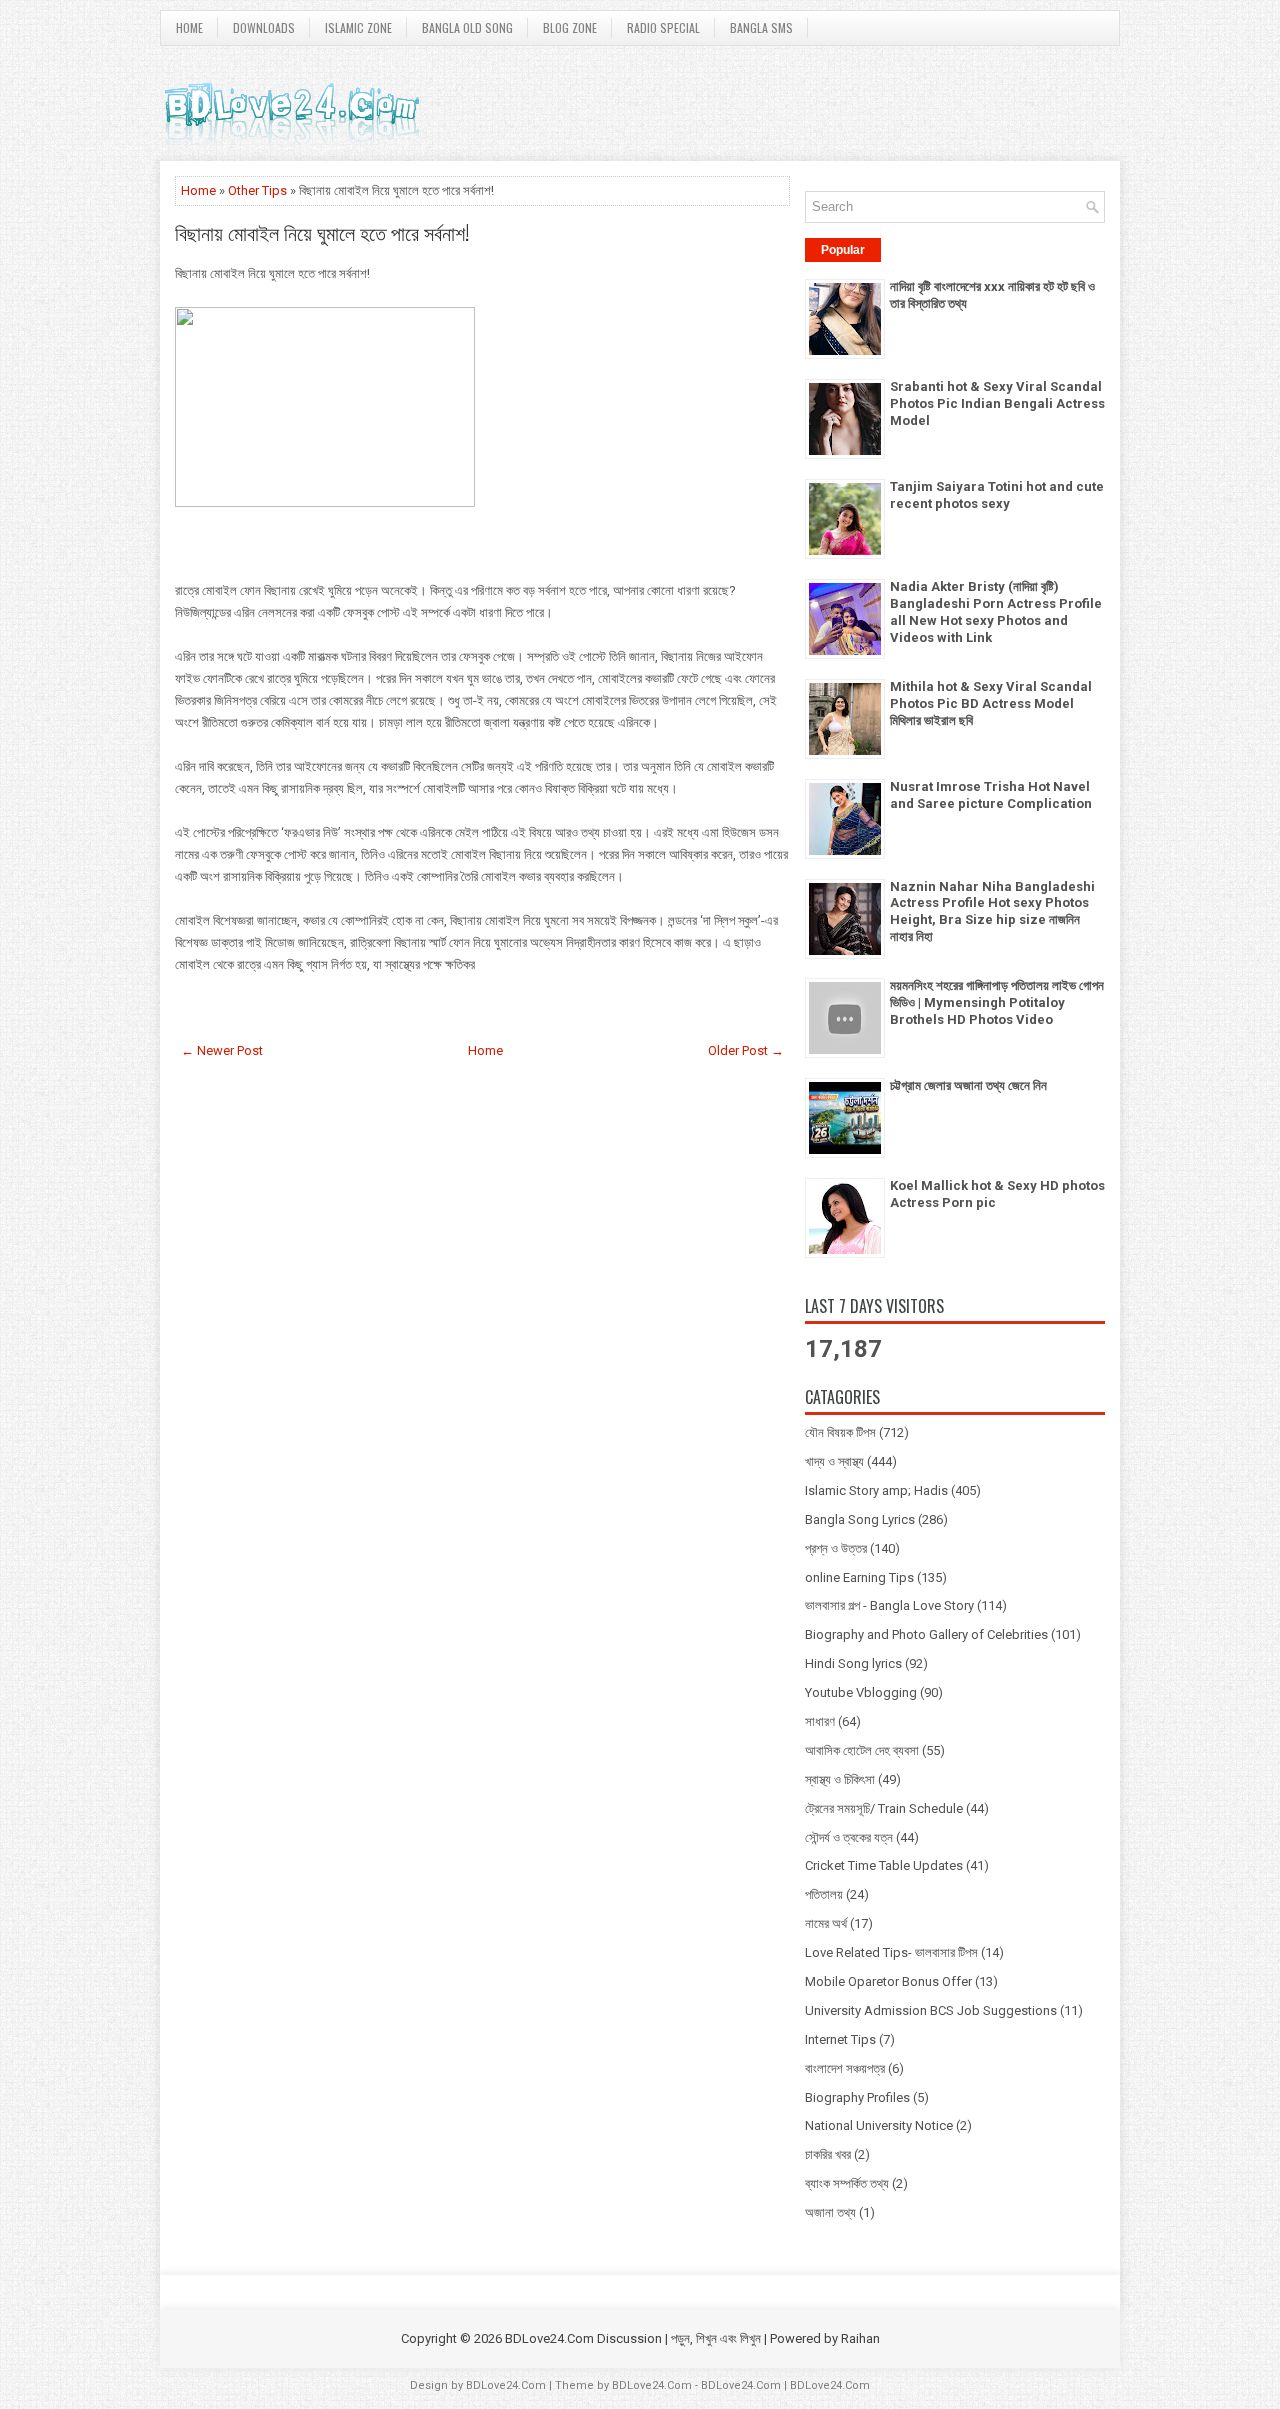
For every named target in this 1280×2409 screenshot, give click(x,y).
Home (189, 27)
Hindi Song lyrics (853, 1663)
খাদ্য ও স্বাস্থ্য (834, 1461)
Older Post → (746, 1050)
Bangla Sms (761, 27)
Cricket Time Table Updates (884, 1865)
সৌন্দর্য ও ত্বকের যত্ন (849, 1837)
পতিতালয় (824, 1894)
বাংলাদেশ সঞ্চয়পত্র (845, 2068)
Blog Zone (570, 27)
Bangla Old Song (467, 27)
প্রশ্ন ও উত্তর (836, 1548)
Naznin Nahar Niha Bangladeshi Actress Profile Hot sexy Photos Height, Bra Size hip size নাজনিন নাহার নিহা (992, 912)
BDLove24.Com (506, 2385)
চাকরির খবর (828, 2154)
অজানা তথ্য (830, 2212)
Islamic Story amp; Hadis (876, 1490)
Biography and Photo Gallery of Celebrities (926, 1634)
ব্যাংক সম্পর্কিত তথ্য (847, 2183)
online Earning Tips (859, 1577)
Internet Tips (840, 2039)
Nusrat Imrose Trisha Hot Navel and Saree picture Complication (991, 795)
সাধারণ (820, 1721)
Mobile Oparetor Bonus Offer (888, 1981)
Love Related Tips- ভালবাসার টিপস (891, 1952)
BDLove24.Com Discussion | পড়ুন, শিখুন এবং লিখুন (633, 2338)
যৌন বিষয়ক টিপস (840, 1432)
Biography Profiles (857, 2097)
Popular (843, 250)
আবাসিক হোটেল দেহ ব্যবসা (862, 1750)
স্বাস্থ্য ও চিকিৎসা (840, 1779)
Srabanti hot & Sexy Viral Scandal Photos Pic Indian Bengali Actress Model (997, 403)
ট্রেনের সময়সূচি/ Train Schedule (884, 1808)
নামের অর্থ (826, 1923)
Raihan (860, 2338)
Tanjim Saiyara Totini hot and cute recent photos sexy (997, 495)
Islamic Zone (358, 27)
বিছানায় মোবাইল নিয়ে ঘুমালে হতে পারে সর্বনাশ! (322, 232)
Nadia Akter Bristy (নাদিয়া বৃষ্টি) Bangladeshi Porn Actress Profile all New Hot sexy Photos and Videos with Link (996, 612)
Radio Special (663, 27)
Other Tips (257, 190)
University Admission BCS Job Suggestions (931, 2010)
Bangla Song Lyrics (860, 1519)
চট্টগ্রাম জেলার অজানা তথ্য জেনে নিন (968, 1085)
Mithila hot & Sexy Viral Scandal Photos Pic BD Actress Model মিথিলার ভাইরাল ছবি (991, 703)
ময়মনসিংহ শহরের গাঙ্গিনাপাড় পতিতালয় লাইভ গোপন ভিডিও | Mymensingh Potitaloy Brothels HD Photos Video (997, 1002)
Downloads (264, 27)
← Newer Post (222, 1050)
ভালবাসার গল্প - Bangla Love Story (889, 1605)
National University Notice (879, 2125)
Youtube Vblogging (861, 1692)
